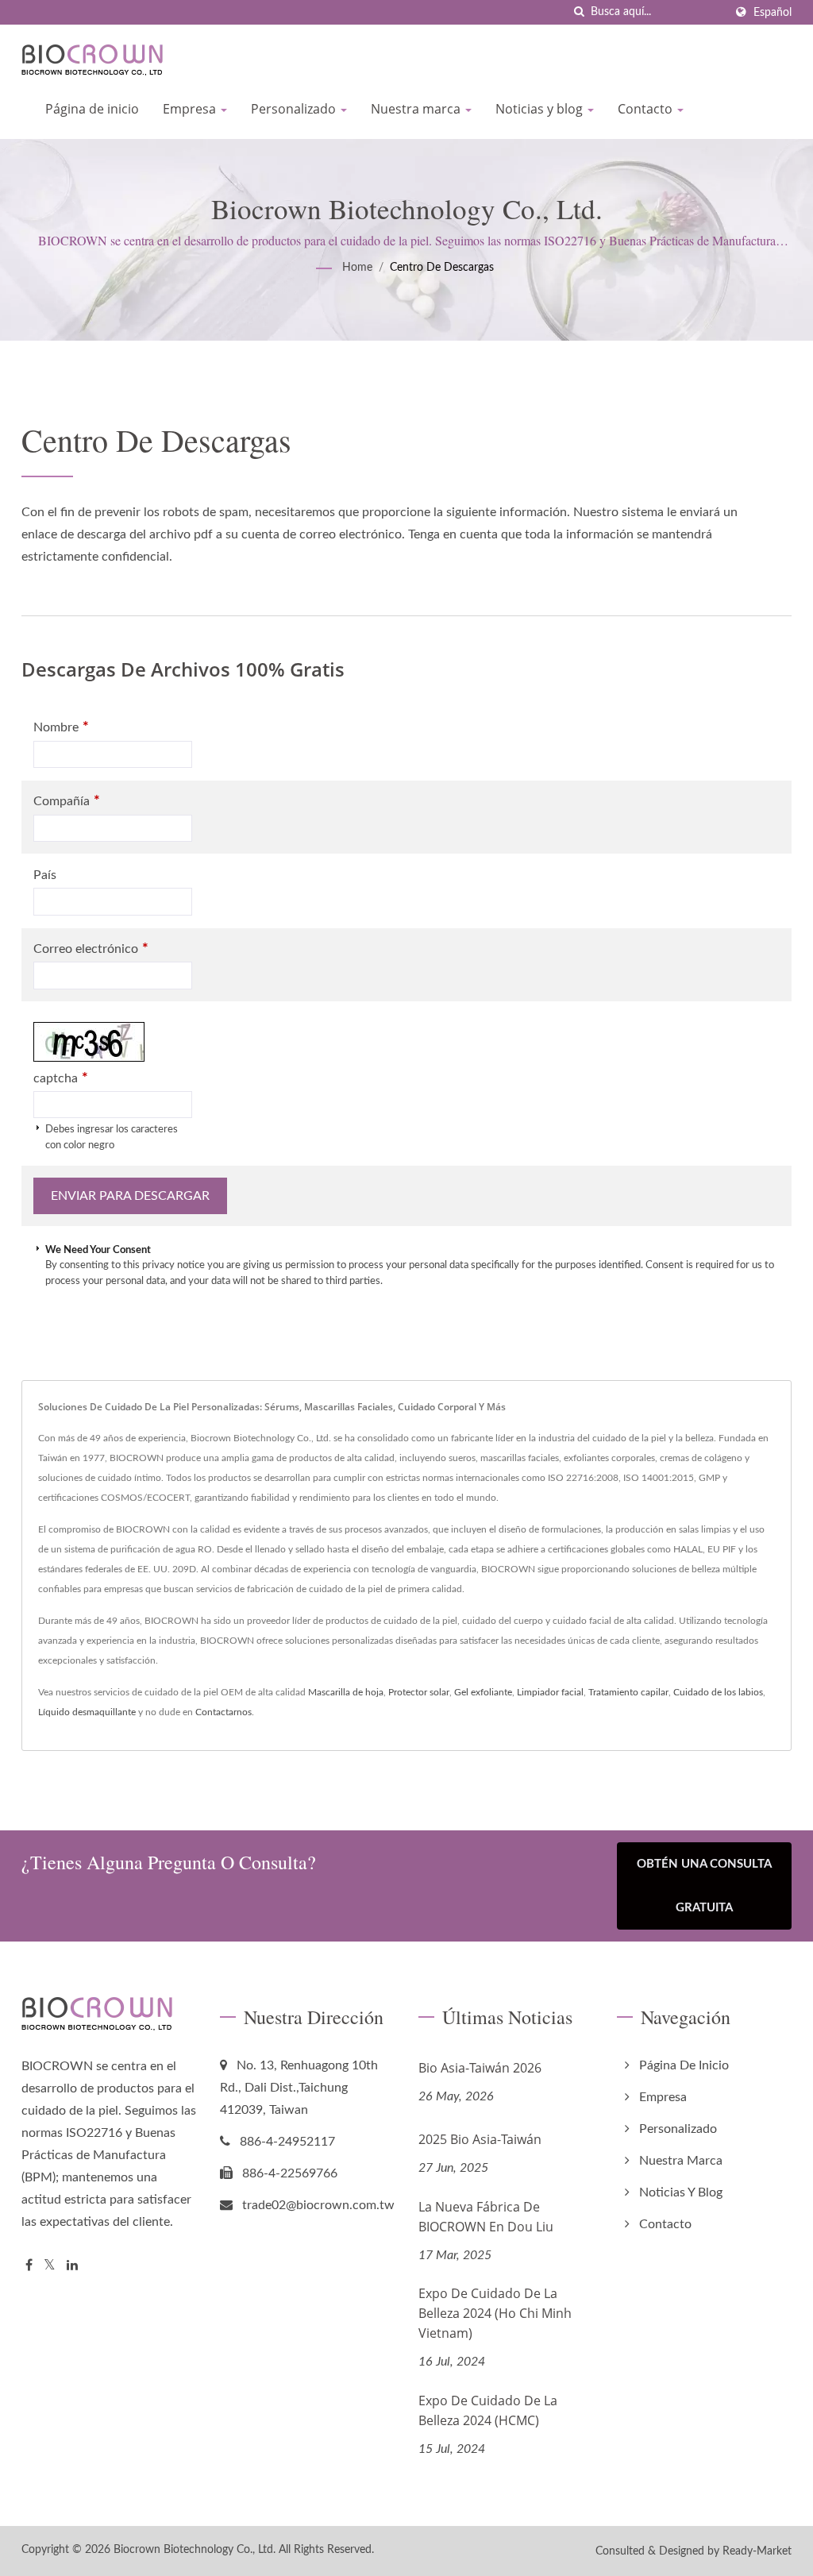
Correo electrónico (91, 949)
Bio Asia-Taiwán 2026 (480, 2068)
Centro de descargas (442, 268)
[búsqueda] (579, 12)
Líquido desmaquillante (87, 1712)
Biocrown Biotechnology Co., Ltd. (195, 2550)
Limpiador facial (550, 1692)
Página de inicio (92, 109)
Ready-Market (757, 2551)
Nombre (61, 727)
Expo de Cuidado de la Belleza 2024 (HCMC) (488, 2410)
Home (357, 268)
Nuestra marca (417, 109)
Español (773, 12)
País (45, 875)
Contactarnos (223, 1712)
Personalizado (295, 109)
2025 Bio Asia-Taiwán (480, 2139)
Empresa (191, 109)
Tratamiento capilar (628, 1692)
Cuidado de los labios (718, 1692)
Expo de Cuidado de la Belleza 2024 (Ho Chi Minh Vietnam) (495, 2313)
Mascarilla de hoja (346, 1692)
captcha (61, 1078)
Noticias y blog (541, 109)
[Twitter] (50, 2266)
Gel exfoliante (483, 1692)
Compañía (67, 801)
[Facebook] (29, 2266)
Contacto (647, 109)
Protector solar (419, 1692)
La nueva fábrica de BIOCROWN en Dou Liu (486, 2217)
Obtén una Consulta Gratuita (704, 1886)
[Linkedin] (72, 2266)
